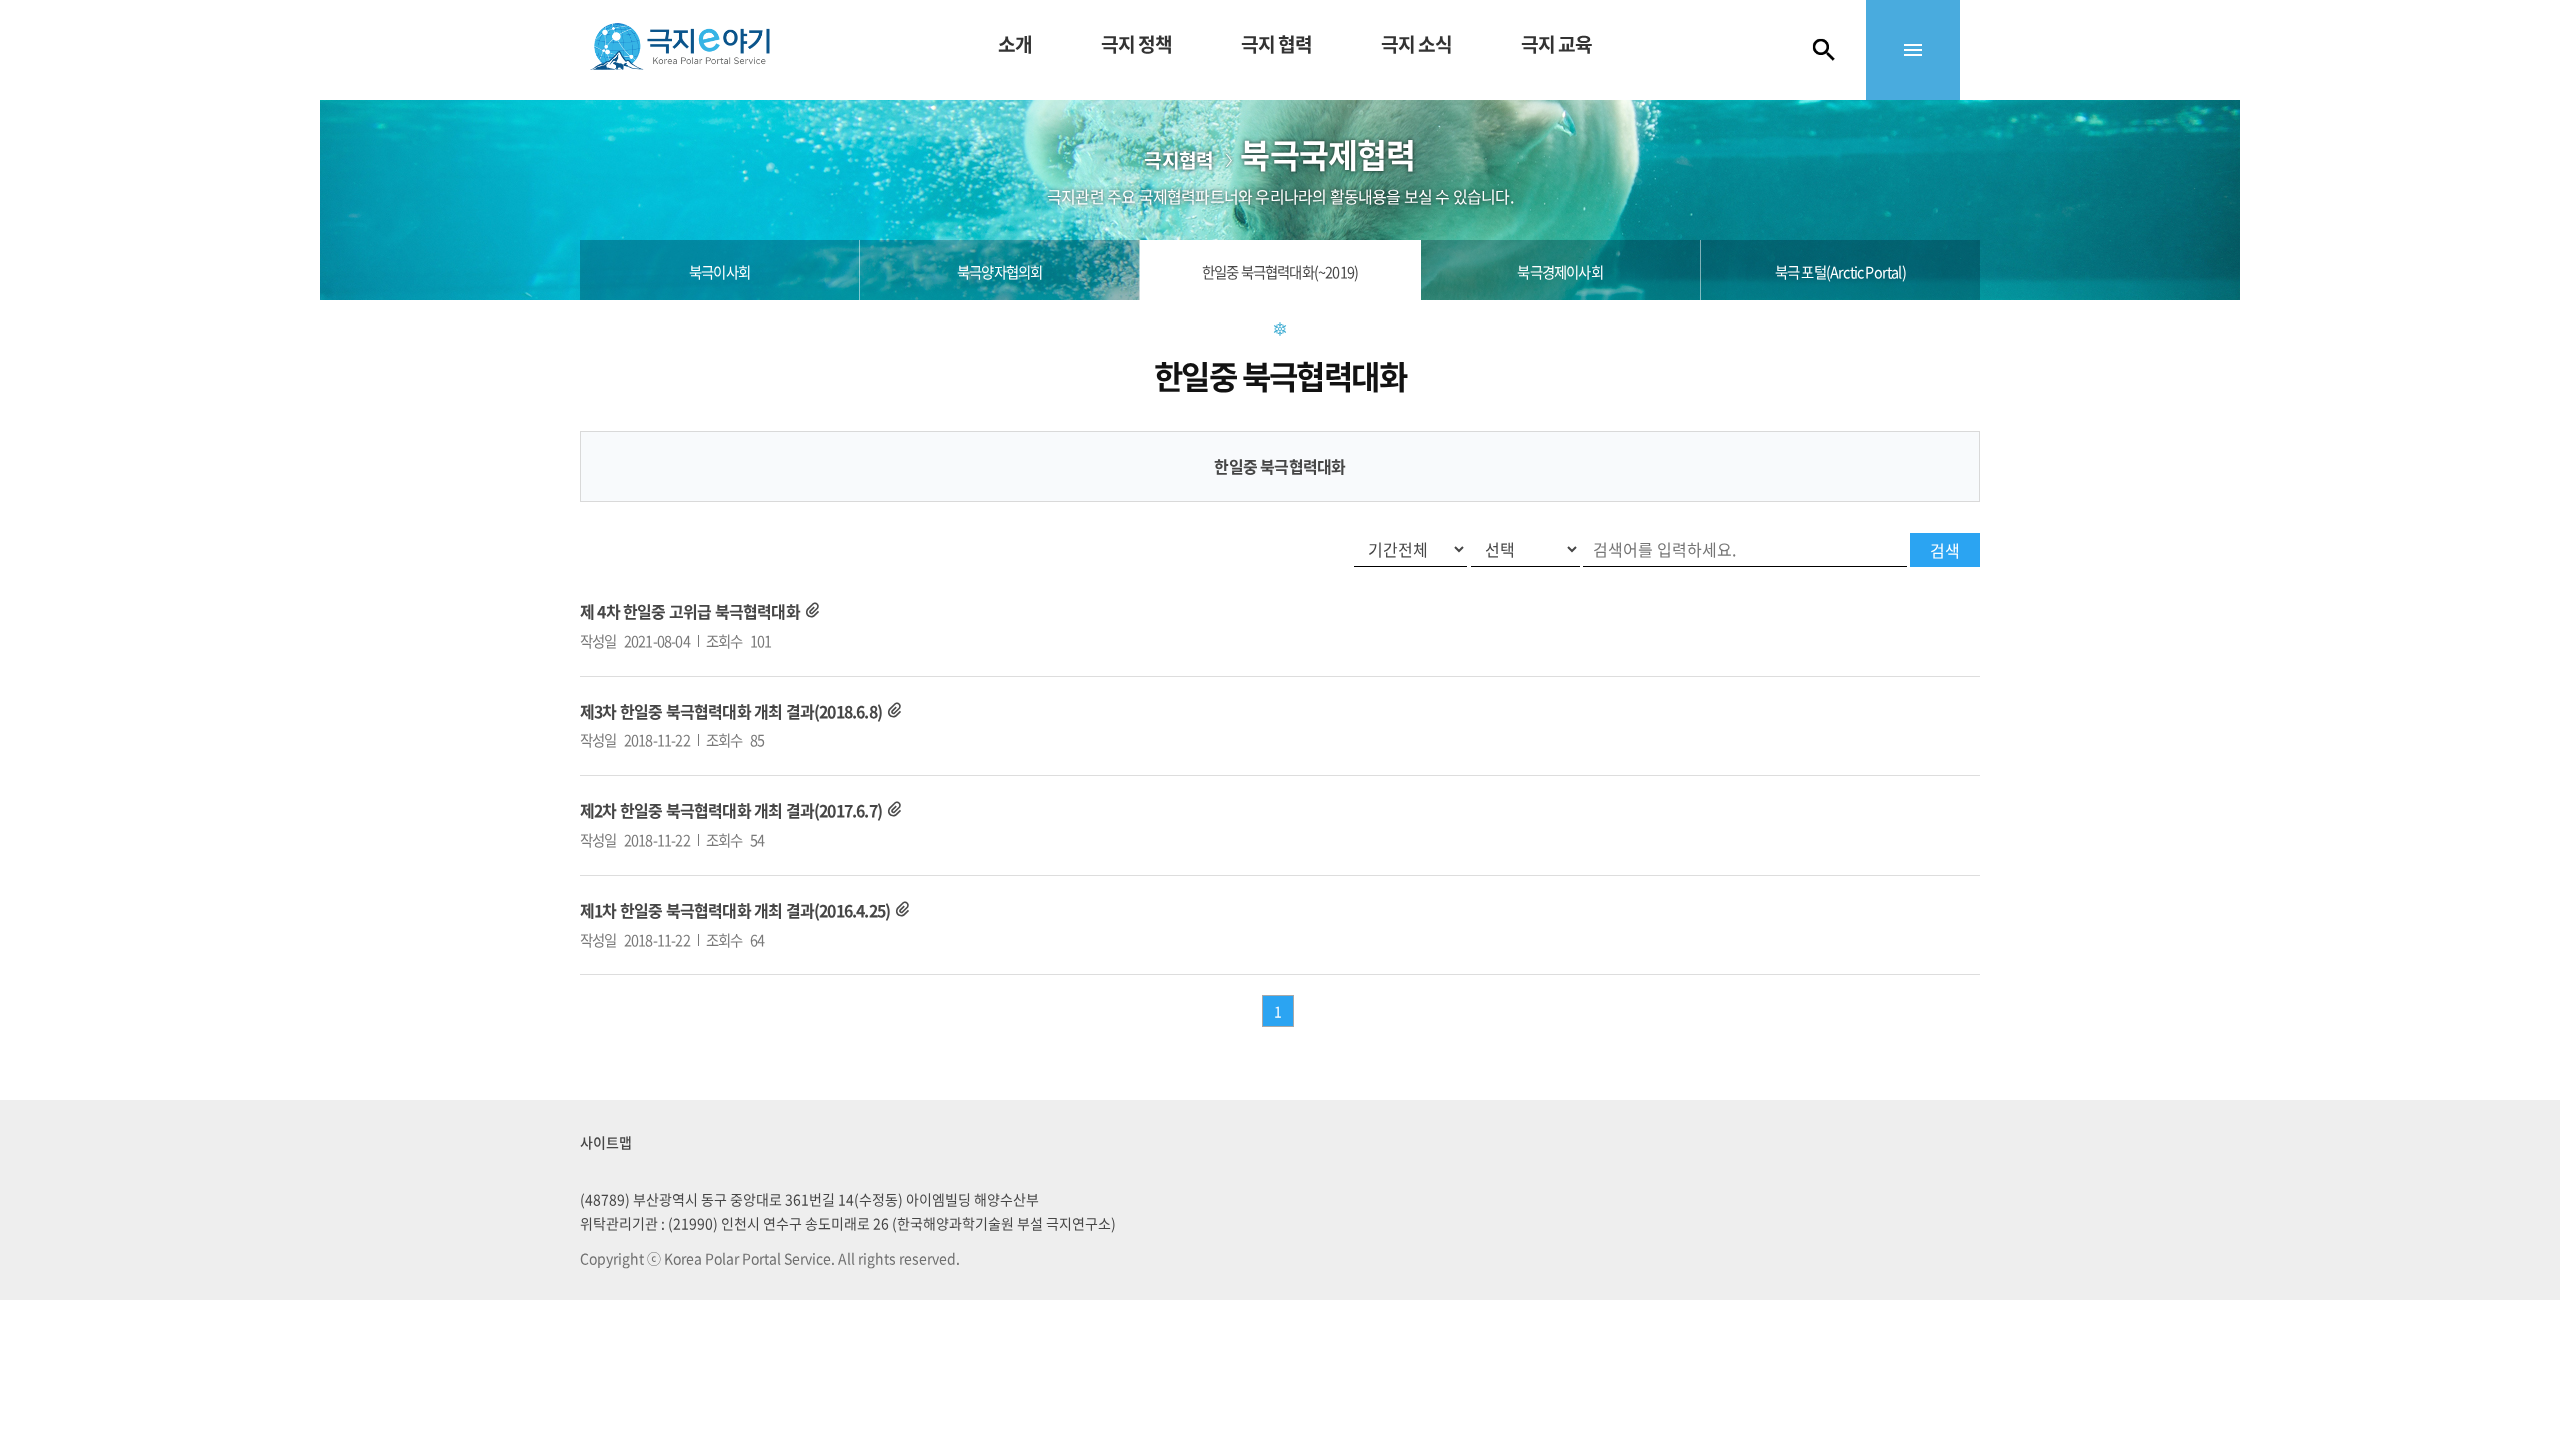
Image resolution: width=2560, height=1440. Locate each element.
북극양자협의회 (999, 272)
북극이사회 (719, 272)
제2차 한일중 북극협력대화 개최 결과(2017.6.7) (731, 810)
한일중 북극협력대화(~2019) (1280, 272)
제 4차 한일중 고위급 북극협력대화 (690, 611)
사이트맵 (606, 1142)
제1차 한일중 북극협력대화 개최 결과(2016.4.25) (735, 910)
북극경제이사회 (1559, 272)
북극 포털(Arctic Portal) (1840, 272)
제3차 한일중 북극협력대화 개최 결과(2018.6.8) (731, 711)
